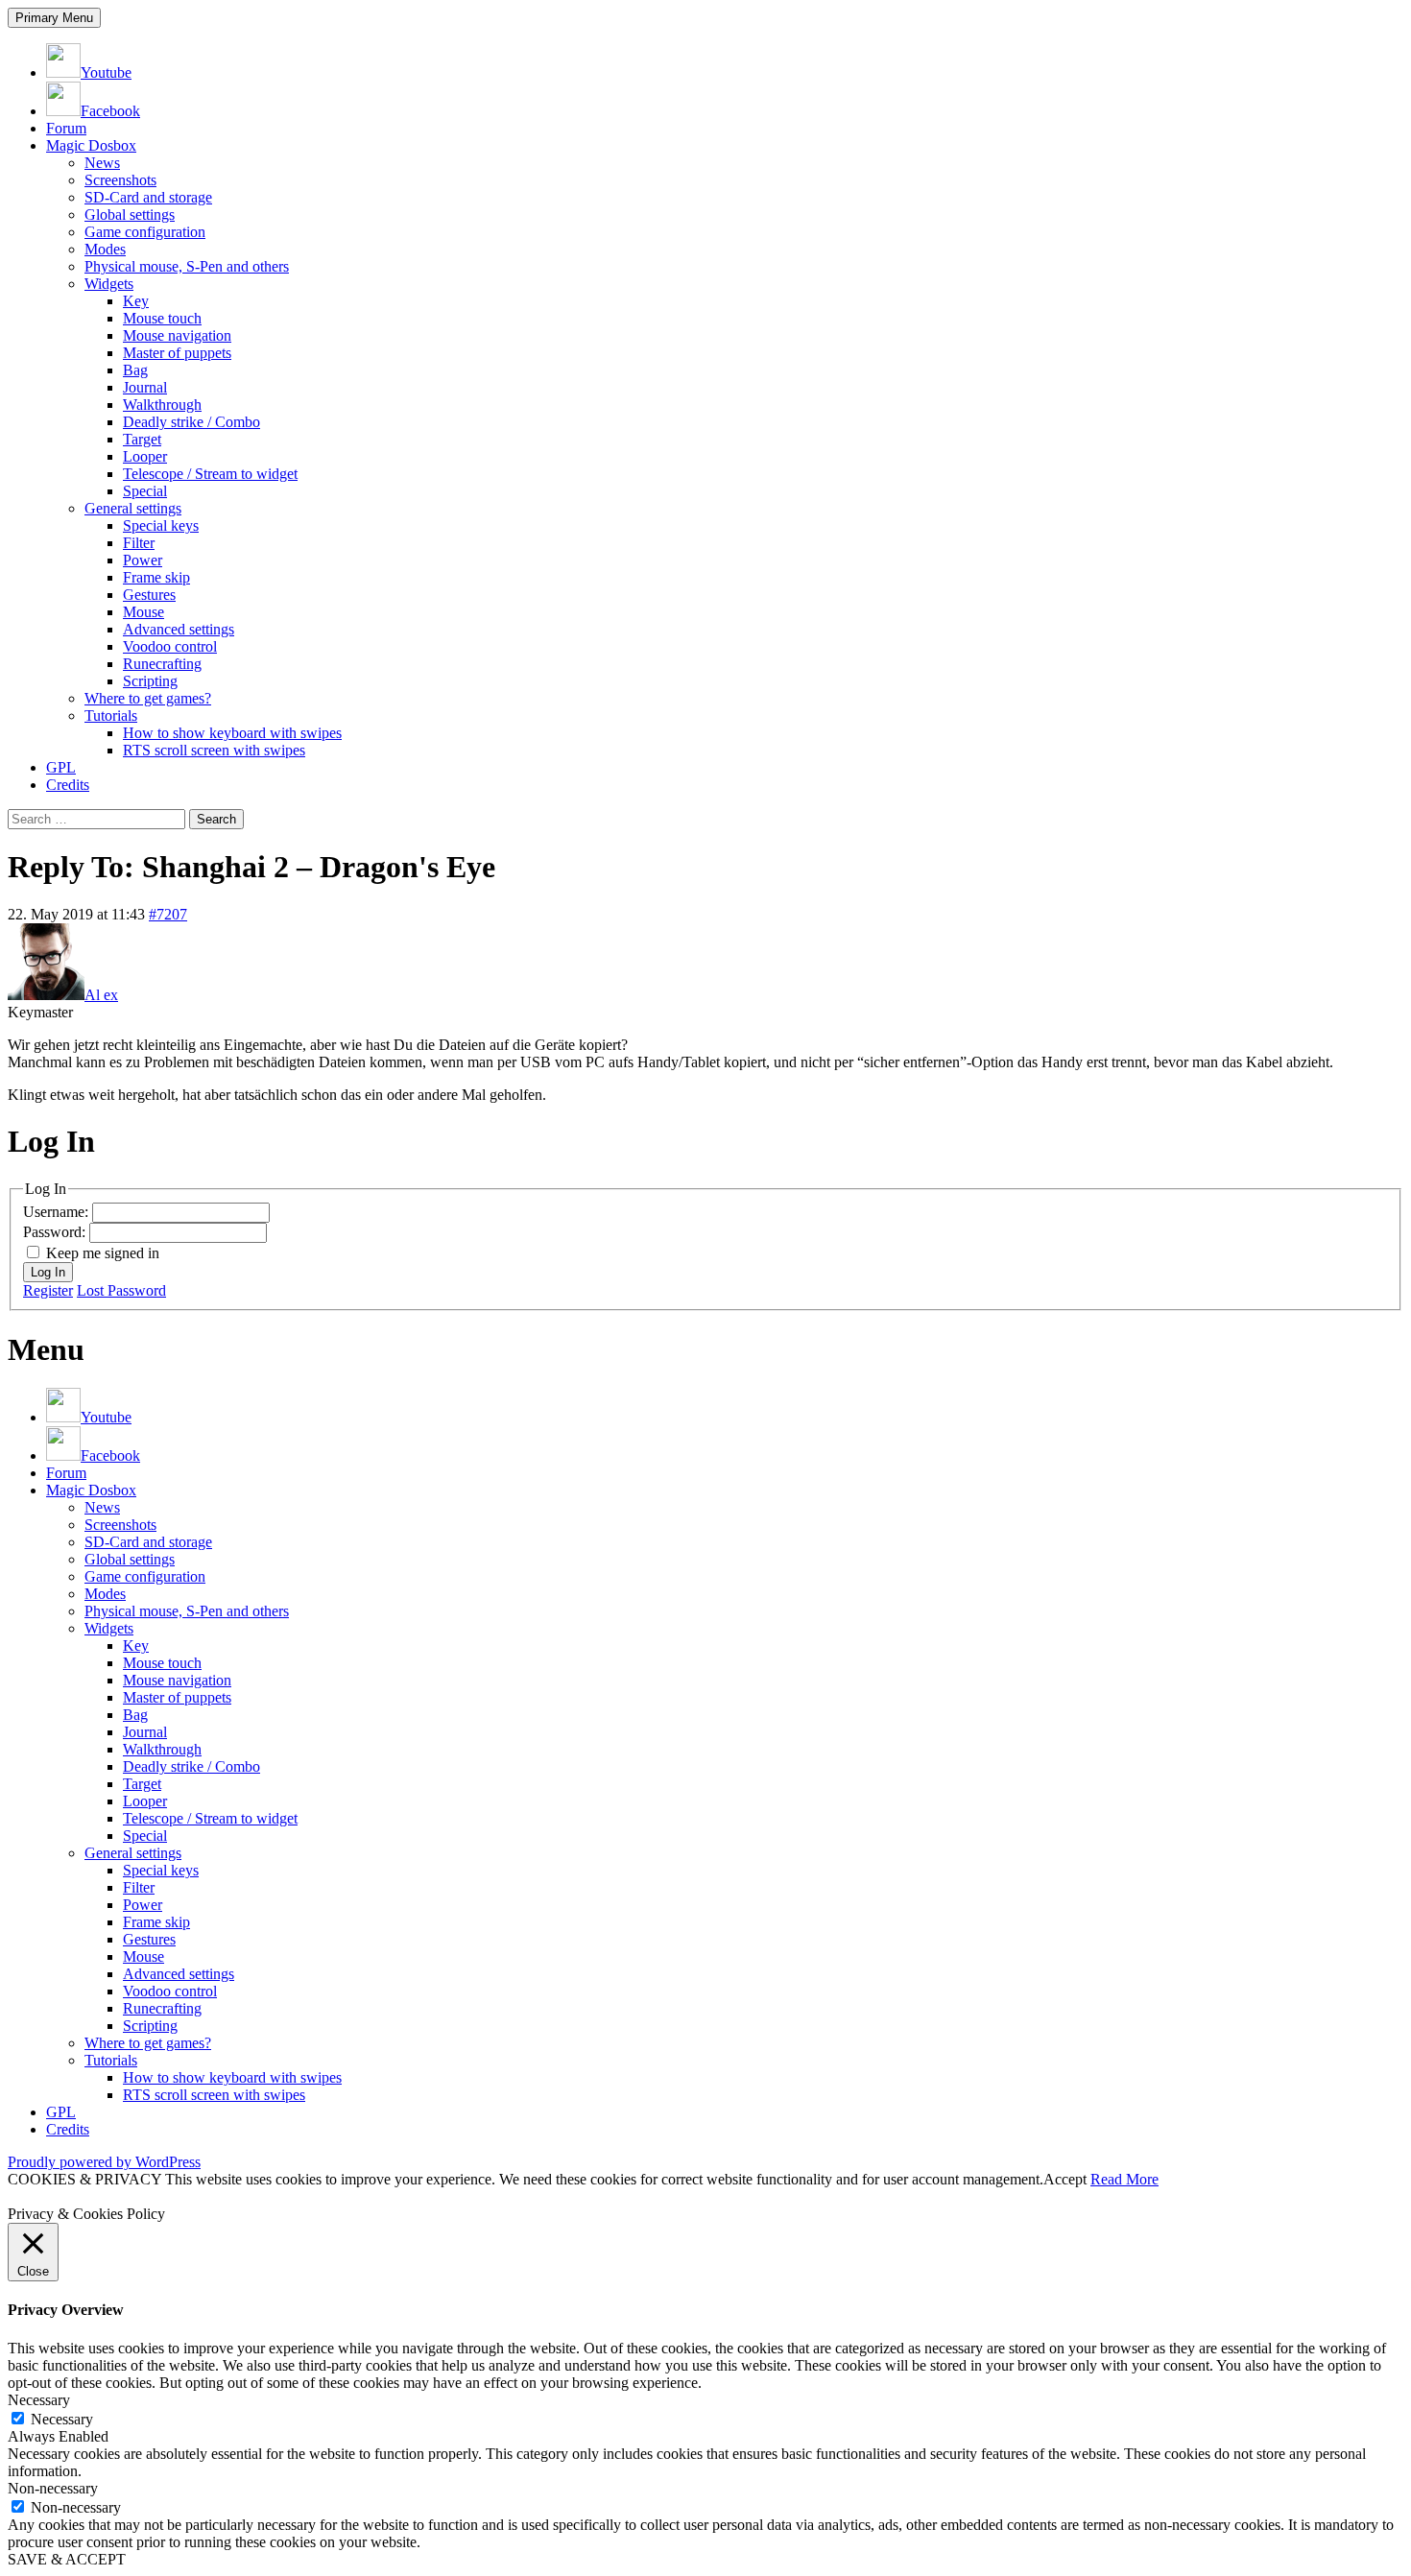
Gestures (149, 595)
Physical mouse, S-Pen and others (187, 266)
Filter (139, 543)
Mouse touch (162, 318)
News (102, 163)
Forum (66, 128)
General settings (133, 508)
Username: (58, 1212)
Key (136, 301)
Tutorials (111, 716)
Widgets (109, 284)
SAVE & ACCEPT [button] (67, 2559)
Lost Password (121, 1290)
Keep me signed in (103, 1253)
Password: (56, 1232)
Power (143, 560)
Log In (48, 1272)
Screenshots (120, 180)
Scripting (150, 681)
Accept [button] (1065, 2179)
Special (145, 491)
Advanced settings (179, 629)
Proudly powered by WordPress (104, 2162)
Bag (135, 370)
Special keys (161, 525)
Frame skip (156, 577)
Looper (145, 456)
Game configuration (145, 232)
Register (48, 1290)
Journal (145, 387)
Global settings (130, 215)
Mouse (143, 612)
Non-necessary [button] (53, 2488)
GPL (61, 767)
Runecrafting (162, 664)
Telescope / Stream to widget (210, 474)
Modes (105, 249)
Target (142, 439)
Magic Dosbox (91, 145)
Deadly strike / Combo (191, 422)
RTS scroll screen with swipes (214, 750)
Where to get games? (148, 698)
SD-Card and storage (148, 197)
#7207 (168, 914)
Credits (68, 785)
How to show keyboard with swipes (232, 733)
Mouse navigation (177, 335)
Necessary (62, 2419)
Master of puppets (177, 353)
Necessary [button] (39, 2400)
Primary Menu (54, 18)
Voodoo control (170, 646)
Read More (1124, 2179)
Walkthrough (162, 405)
